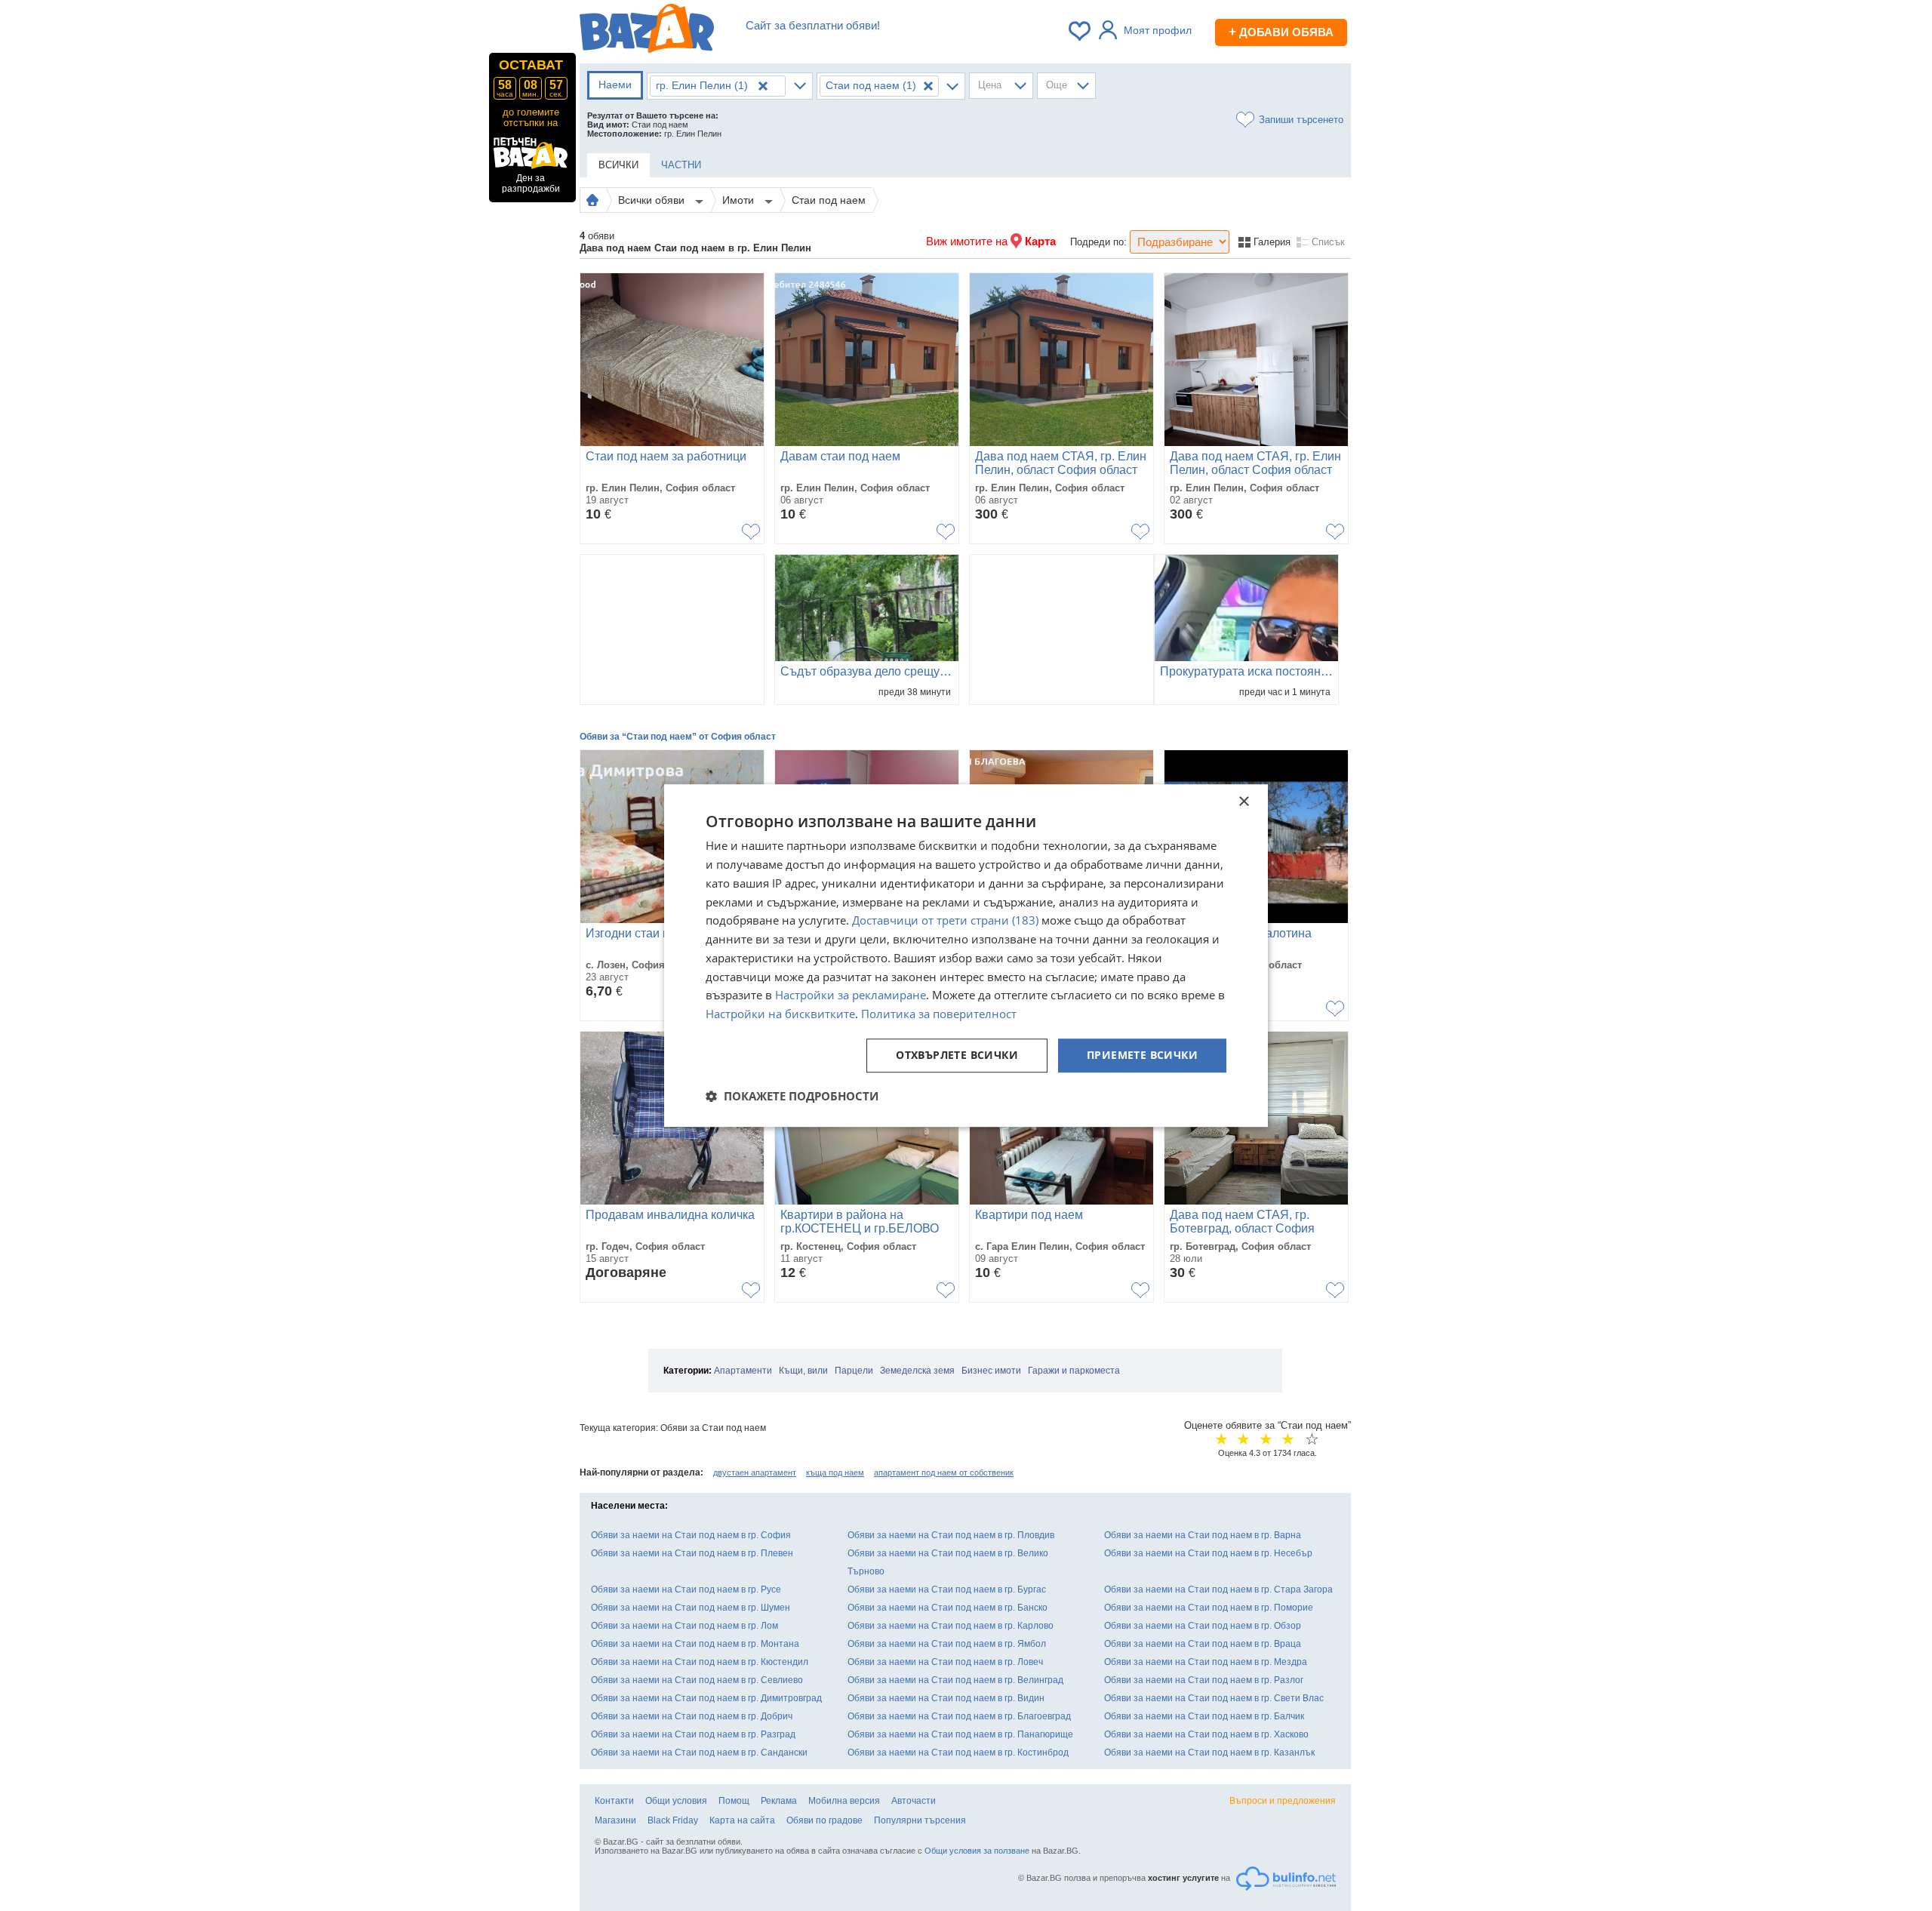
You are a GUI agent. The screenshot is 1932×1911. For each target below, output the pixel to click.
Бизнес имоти (991, 1371)
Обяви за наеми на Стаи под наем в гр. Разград (693, 1734)
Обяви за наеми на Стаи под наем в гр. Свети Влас (1214, 1698)
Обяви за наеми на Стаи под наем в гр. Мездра (1206, 1662)
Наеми (615, 85)
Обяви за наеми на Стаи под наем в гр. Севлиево (697, 1680)
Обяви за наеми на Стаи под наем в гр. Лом (685, 1626)
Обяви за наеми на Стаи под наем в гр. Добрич (692, 1716)
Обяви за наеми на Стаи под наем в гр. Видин (946, 1698)
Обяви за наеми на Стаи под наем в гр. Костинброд (958, 1753)
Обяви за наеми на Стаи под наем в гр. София (691, 1535)
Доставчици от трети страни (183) (945, 921)
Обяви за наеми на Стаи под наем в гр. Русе (686, 1589)
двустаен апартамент (755, 1472)
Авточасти (914, 1801)
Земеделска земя (917, 1371)
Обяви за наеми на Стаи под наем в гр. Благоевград (959, 1716)
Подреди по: (1098, 242)
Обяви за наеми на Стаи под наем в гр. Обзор (1203, 1626)
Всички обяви (653, 200)
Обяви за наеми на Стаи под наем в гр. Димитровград (706, 1698)
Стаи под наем (829, 200)
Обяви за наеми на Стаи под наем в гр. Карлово (951, 1626)
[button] (792, 1096)
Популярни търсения (920, 1820)
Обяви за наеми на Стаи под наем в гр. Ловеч (945, 1662)
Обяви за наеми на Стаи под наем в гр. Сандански (699, 1753)
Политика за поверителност (939, 1014)
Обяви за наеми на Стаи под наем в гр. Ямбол (947, 1644)
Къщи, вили (803, 1371)
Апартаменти (743, 1371)
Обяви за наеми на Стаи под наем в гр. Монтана (695, 1644)
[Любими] (1081, 31)
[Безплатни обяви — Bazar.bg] (647, 31)
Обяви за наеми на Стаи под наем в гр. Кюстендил (700, 1662)
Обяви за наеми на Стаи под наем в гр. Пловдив (951, 1535)
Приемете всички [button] (1142, 1055)
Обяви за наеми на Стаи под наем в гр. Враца (1203, 1644)
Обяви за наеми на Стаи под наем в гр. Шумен (691, 1608)
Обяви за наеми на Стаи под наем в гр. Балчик (1204, 1716)
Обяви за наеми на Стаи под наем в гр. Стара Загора (1218, 1589)
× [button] (1243, 802)
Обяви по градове (824, 1820)
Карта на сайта (742, 1820)
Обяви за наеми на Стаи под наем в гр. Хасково (1206, 1734)
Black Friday (673, 1820)
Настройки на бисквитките (780, 1014)
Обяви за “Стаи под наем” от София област (678, 737)
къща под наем (835, 1472)
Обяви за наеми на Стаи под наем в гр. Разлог (1204, 1680)
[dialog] (966, 956)
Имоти (740, 200)
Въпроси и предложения (1283, 1801)
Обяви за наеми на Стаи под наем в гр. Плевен (692, 1553)
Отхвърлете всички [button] (957, 1055)
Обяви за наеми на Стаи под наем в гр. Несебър (1208, 1553)
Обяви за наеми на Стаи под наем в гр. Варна (1203, 1535)
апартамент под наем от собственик (944, 1472)
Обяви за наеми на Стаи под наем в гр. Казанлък (1209, 1753)
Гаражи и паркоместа (1074, 1371)
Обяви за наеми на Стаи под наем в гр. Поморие (1209, 1608)
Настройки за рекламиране (851, 996)
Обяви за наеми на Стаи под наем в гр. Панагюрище (960, 1734)
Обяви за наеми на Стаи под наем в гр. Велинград (955, 1680)
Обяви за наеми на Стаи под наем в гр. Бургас (947, 1589)
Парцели (854, 1371)
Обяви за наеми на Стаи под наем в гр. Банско (948, 1608)
